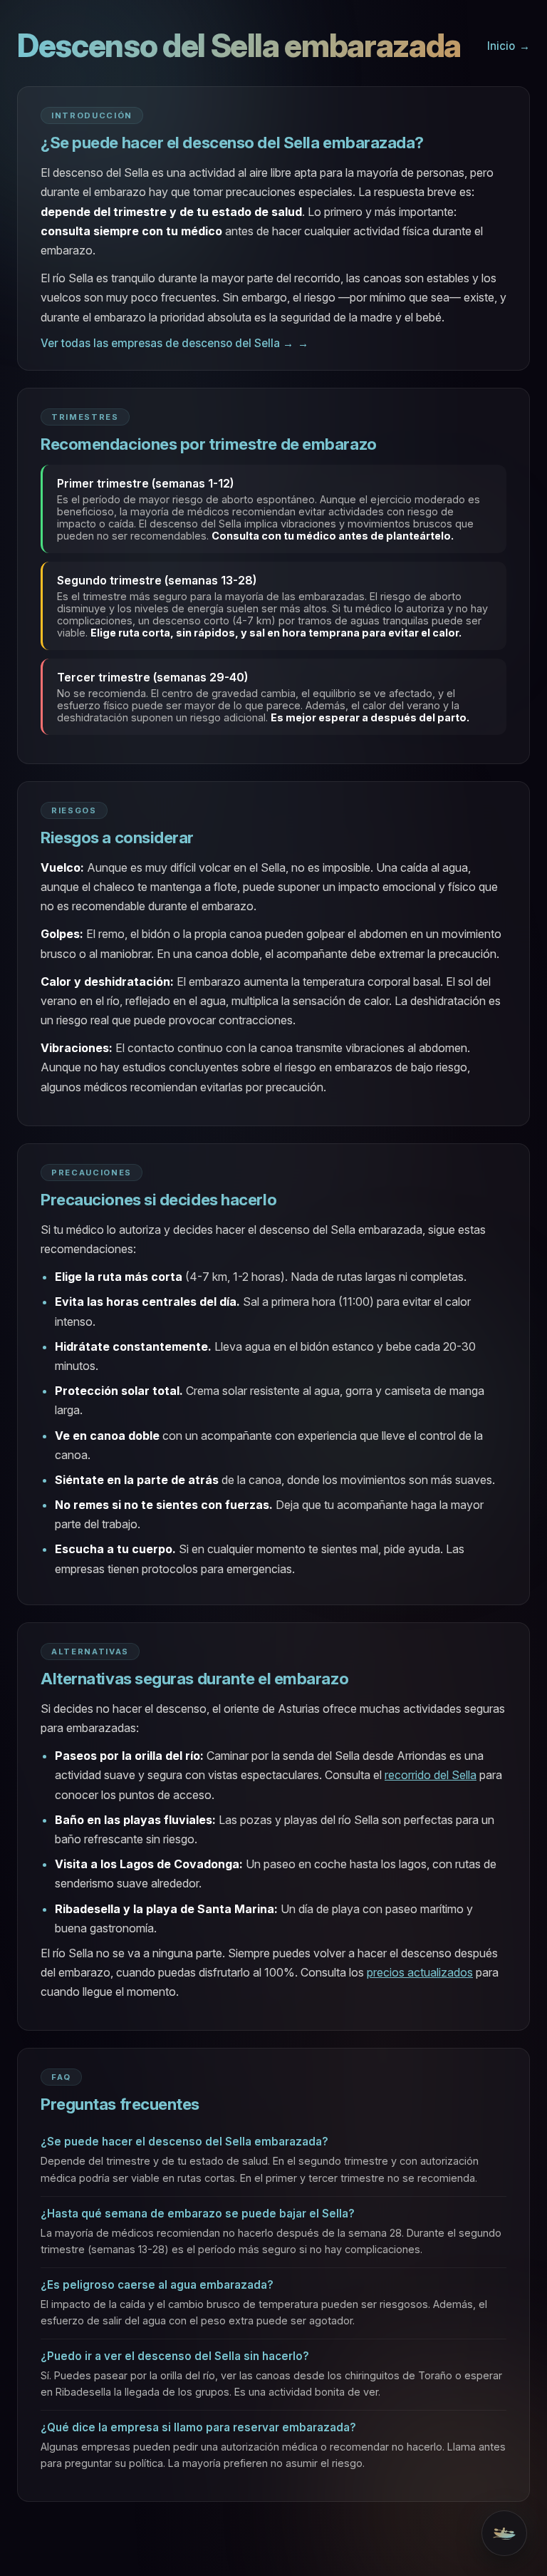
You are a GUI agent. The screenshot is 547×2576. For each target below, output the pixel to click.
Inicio (501, 46)
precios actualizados (420, 1972)
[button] (504, 2533)
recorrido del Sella (431, 1775)
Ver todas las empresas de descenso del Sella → (167, 343)
